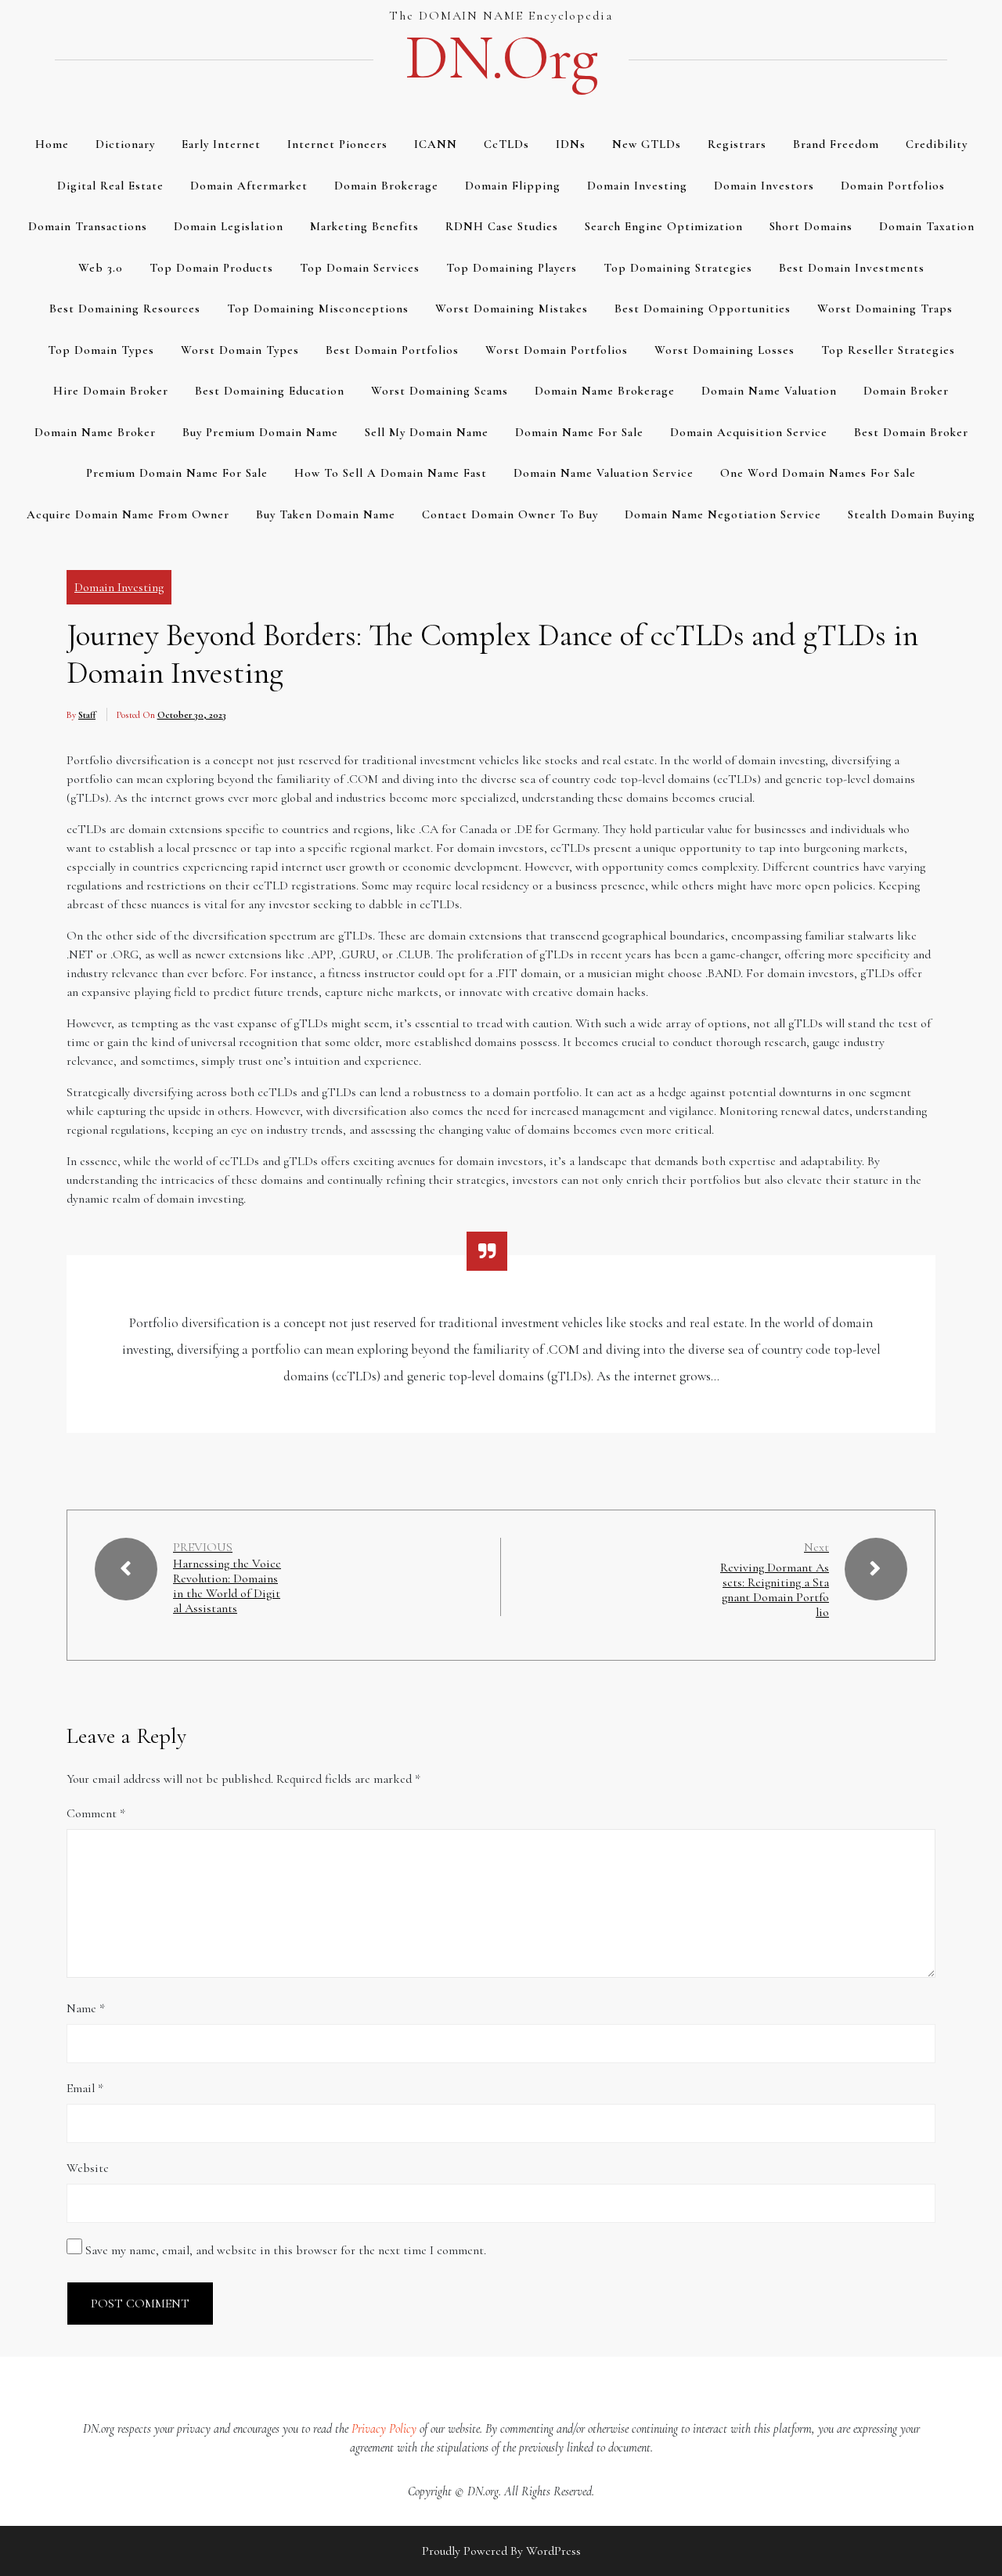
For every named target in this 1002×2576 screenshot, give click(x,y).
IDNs (571, 144)
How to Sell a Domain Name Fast (391, 473)
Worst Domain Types (240, 350)
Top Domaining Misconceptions (318, 308)
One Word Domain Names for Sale (818, 473)
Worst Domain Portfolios (557, 350)
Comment (96, 1813)
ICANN (436, 144)
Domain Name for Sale (579, 432)
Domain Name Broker (95, 432)
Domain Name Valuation (769, 391)
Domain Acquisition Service (749, 432)
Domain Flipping (513, 186)
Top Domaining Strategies (678, 268)
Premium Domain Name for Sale (177, 473)
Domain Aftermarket (249, 186)
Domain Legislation (229, 226)
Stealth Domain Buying (912, 514)
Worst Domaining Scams (440, 391)
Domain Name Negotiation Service (723, 514)
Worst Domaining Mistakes (512, 308)
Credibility (937, 144)
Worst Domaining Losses (724, 350)
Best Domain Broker (911, 432)
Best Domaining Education (270, 391)
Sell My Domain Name (427, 432)
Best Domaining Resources (125, 308)
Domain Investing (637, 186)
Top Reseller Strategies (888, 350)
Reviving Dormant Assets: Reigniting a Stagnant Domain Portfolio (775, 1590)
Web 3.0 (101, 268)
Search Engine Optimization (664, 226)
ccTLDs (506, 144)
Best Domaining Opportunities (703, 308)
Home (52, 144)
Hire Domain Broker (111, 391)
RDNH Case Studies (502, 226)
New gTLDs (647, 144)
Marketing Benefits (364, 226)
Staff (87, 715)
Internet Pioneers (337, 144)
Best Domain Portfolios (392, 350)
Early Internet (221, 144)
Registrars (737, 144)
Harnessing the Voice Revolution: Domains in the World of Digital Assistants (227, 1587)
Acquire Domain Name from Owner (128, 514)
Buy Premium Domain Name (260, 432)
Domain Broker (906, 391)
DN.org (501, 58)
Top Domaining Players (512, 268)
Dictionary (125, 144)
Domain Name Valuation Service (604, 473)
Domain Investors (764, 186)
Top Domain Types (101, 350)
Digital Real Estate (110, 186)
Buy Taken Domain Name (326, 514)
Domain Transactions (88, 226)
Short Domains (811, 226)
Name (86, 2008)
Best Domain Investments (852, 268)
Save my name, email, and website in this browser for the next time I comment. (286, 2250)
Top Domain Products (211, 268)
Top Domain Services (360, 268)
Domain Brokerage (386, 186)
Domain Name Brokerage (605, 391)
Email (85, 2088)
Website (88, 2168)
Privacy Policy (384, 2429)
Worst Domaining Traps (885, 308)
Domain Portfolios (893, 186)
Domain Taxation (927, 226)
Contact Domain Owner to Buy (510, 514)
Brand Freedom (836, 144)
